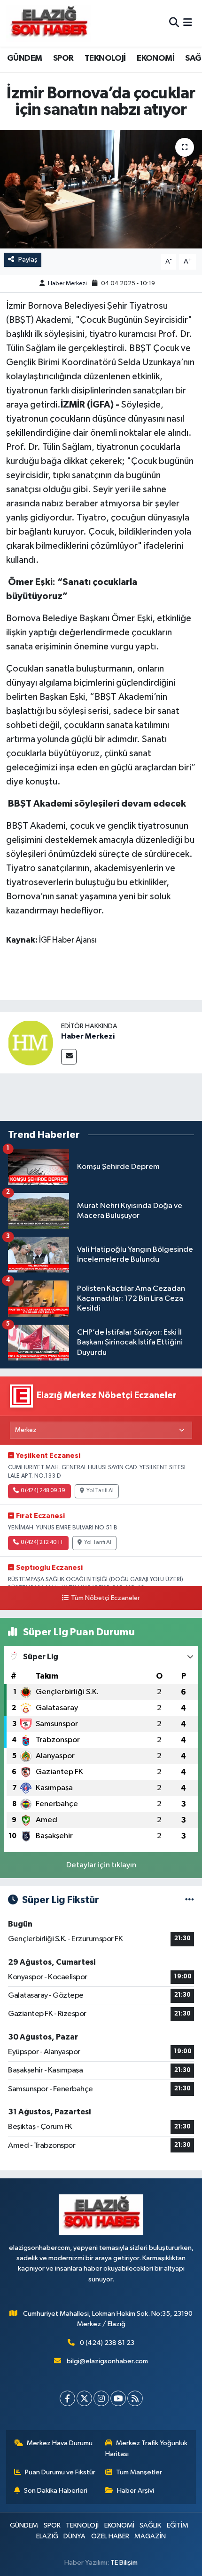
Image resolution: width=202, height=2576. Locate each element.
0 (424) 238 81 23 (107, 2343)
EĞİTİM (178, 2525)
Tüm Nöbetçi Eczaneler (105, 1598)
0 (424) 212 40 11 (42, 1543)
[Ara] (174, 23)
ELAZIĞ (47, 2536)
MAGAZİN (150, 2536)
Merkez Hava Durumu (60, 2443)
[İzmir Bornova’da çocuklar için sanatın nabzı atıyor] (101, 189)
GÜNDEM (24, 58)
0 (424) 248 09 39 (43, 1491)
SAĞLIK (150, 2525)
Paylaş (28, 260)
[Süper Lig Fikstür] (190, 1900)
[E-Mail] (69, 1057)
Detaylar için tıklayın (101, 1865)
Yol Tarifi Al (100, 1491)
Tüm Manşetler (139, 2472)
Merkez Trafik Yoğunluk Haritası (147, 2448)
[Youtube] (118, 2398)
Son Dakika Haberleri (56, 2491)
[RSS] (135, 2398)
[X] (84, 2398)
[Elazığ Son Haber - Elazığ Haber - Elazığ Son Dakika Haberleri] (48, 23)
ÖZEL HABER (110, 2536)
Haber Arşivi (136, 2491)
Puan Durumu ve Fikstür (60, 2472)
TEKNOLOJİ (105, 58)
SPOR (63, 58)
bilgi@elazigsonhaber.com (107, 2361)
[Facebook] (67, 2398)
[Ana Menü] (188, 23)
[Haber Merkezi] (31, 1043)
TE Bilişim (124, 2563)
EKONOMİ (155, 58)
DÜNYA (74, 2536)
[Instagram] (101, 2398)
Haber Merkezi (67, 284)
